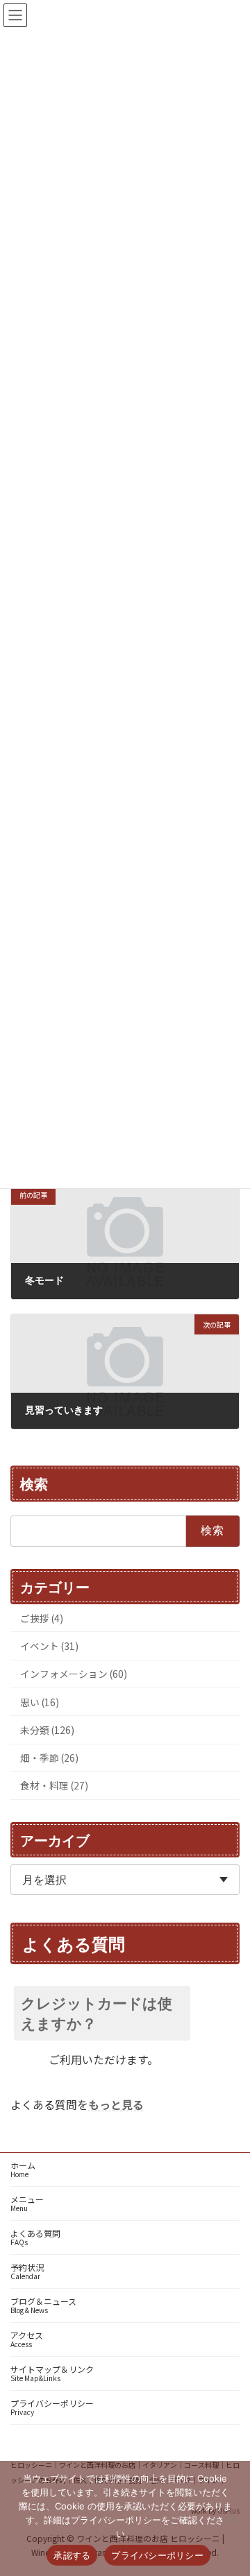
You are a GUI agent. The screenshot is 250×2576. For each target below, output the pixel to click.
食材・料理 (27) (54, 1785)
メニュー (27, 2203)
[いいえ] (233, 2518)
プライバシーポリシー (52, 2407)
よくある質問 (35, 2237)
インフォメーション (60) (74, 1674)
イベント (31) (49, 1646)
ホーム (23, 2169)
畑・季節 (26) (49, 1758)
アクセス (27, 2339)
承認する (72, 2555)
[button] (125, 2013)
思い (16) (40, 1701)
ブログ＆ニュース (43, 2305)
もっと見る (116, 2104)
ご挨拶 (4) (42, 1617)
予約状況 (27, 2271)
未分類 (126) (47, 1730)
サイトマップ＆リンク (52, 2373)
